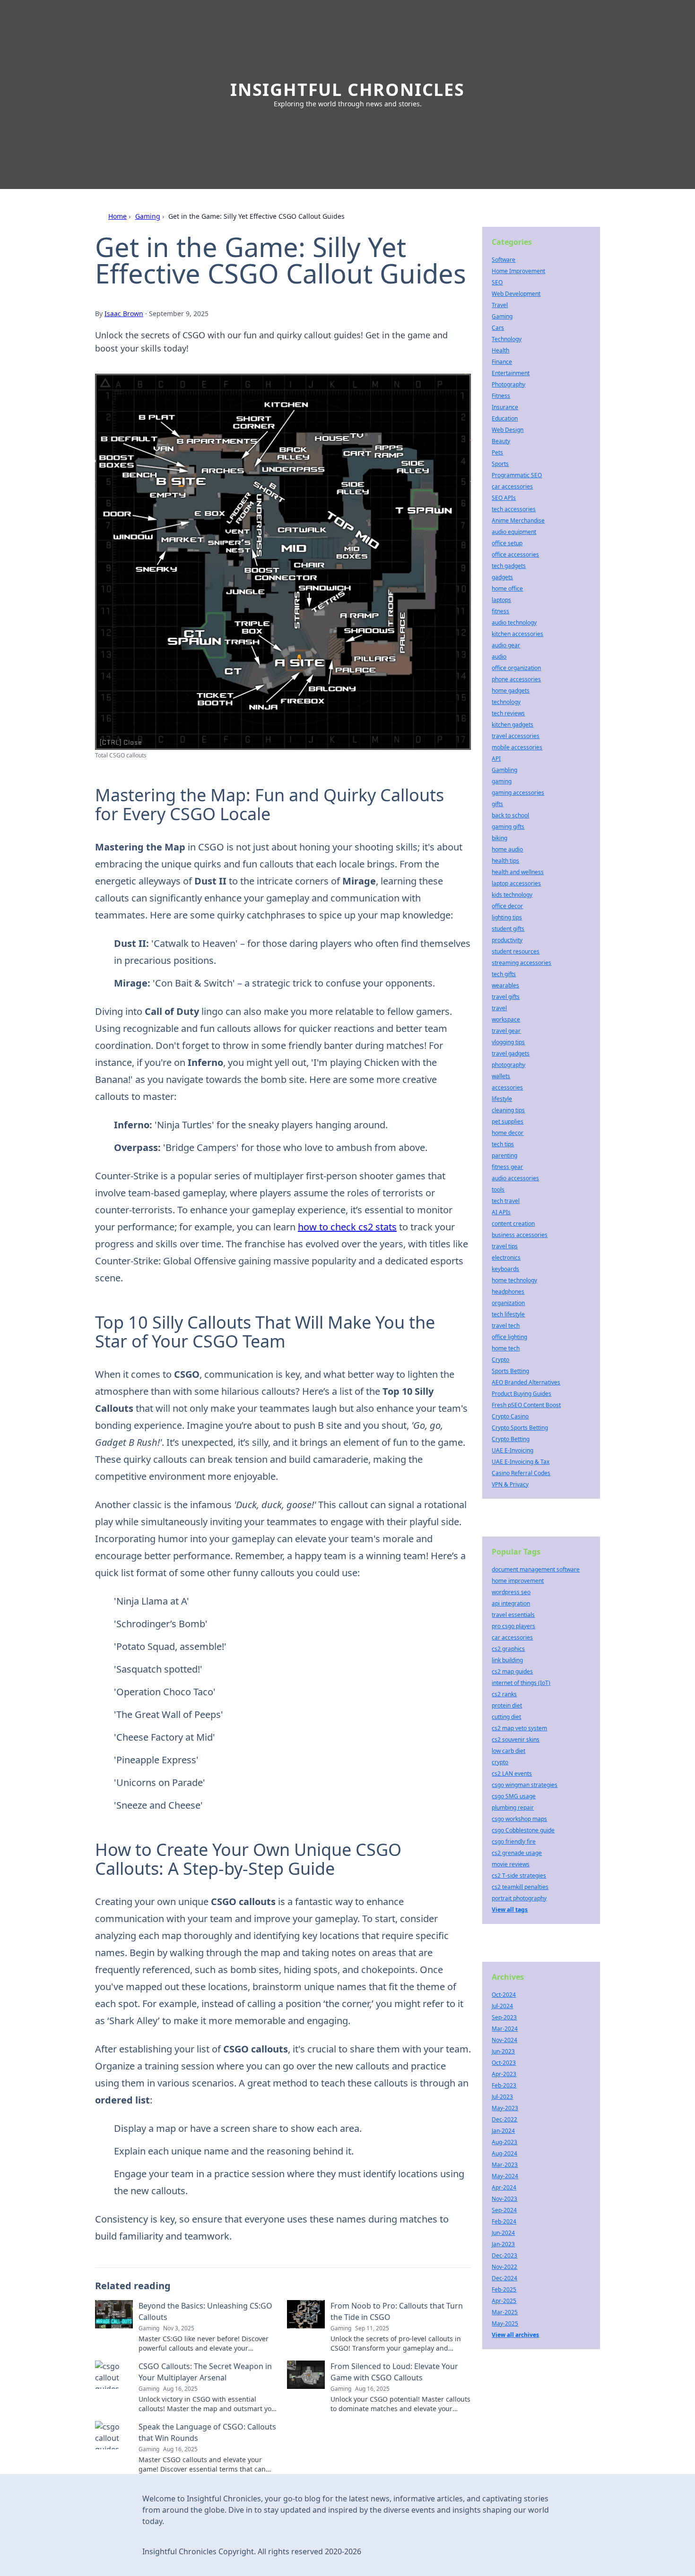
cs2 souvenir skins (516, 1739)
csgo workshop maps (519, 1819)
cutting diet (506, 1717)
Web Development (516, 294)
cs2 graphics (508, 1649)
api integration (511, 1603)
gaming (502, 781)
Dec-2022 (504, 2119)
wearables (505, 985)
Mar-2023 (505, 2165)
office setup (507, 543)
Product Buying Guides (521, 1394)
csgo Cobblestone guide (523, 1830)
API (496, 759)
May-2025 (505, 2323)
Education (505, 418)
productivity (507, 940)
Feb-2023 (504, 2085)
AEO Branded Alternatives (526, 1382)
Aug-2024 (504, 2153)
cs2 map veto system (519, 1728)
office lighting (509, 1337)
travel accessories (516, 736)
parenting (504, 1155)
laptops (501, 600)
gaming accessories (518, 793)
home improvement (518, 1581)
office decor (507, 906)
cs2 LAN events (512, 1773)
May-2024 (505, 2176)
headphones (508, 1292)
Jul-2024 (502, 2006)
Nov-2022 (504, 2267)
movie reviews (511, 1864)
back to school (510, 815)
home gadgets (511, 691)
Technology (507, 339)
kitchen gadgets (513, 725)
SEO (497, 282)
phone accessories (516, 679)
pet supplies (508, 1121)
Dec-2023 (504, 2255)
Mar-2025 (505, 2312)
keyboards (505, 1269)
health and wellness (518, 872)
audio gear (506, 645)
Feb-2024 (504, 2221)
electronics (506, 1258)
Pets (497, 452)
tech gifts (504, 974)
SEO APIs (504, 498)
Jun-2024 (503, 2233)
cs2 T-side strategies (519, 1876)
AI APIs (501, 1212)
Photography (508, 384)
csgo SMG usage (514, 1796)
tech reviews (508, 713)
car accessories (512, 486)
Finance (502, 362)
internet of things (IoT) (521, 1683)
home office (507, 588)
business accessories (520, 1235)
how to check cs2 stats (347, 1227)
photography (508, 1065)
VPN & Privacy (510, 1484)
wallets (501, 1076)
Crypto (500, 1360)
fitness (500, 611)
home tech (506, 1348)
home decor (508, 1133)
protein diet (507, 1705)
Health (500, 350)
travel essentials (513, 1615)
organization (508, 1303)
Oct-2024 (504, 1995)
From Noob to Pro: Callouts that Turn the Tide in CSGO (397, 2311)
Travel (500, 305)
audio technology (514, 623)
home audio (507, 849)
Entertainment (511, 373)
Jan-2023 (503, 2244)
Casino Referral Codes (521, 1473)
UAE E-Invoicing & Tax (521, 1462)
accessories (507, 1087)
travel (499, 1008)
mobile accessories (517, 747)
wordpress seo (511, 1592)
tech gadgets (509, 566)
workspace (506, 1019)
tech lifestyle (508, 1314)
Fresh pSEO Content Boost (526, 1405)
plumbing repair (513, 1807)
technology (506, 702)
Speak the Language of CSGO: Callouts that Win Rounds (207, 2432)
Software (504, 260)
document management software (536, 1569)
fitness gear (507, 1167)
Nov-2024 (504, 2040)
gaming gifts (508, 827)
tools (498, 1189)
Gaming (148, 216)
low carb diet (508, 1751)
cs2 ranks (504, 1694)
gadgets (502, 577)
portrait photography (519, 1898)
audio (499, 657)
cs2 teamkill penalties (520, 1887)
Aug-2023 (504, 2142)
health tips (505, 861)
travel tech (506, 1326)
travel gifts (506, 997)
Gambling (504, 770)
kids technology (512, 895)
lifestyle (502, 1099)
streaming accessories (521, 963)
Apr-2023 (504, 2074)
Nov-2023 (504, 2199)
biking (500, 838)
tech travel (506, 1201)
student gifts (508, 929)
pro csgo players (513, 1626)
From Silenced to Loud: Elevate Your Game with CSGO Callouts (394, 2372)
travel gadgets (511, 1053)
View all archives (515, 2335)
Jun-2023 (503, 2051)
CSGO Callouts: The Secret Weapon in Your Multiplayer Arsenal (205, 2372)
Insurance (505, 407)
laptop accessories (516, 883)
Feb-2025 (504, 2289)
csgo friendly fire (514, 1842)
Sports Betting (510, 1371)
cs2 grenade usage (517, 1853)
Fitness (501, 396)
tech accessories (514, 509)
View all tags (510, 1910)
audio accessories (515, 1178)
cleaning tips (508, 1110)
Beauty (501, 441)
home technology (514, 1280)
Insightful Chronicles (347, 90)
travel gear (506, 1031)
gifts (497, 804)
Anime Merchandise (518, 520)
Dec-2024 (504, 2278)
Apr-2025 (504, 2301)
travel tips (505, 1246)
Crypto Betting (511, 1439)
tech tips (503, 1144)
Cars (498, 328)
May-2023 (505, 2108)
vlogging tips (508, 1042)
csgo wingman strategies (525, 1785)
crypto (500, 1762)
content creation (513, 1224)
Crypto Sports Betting (520, 1428)
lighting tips (507, 917)
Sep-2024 (504, 2210)
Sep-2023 (504, 2017)
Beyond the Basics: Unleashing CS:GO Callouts (205, 2311)
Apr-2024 (504, 2187)
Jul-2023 (502, 2097)
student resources (516, 951)
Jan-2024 (503, 2131)
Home (117, 216)
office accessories (515, 554)
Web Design (508, 430)
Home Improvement (518, 271)
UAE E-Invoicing (513, 1450)
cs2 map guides (512, 1671)
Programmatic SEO (517, 475)
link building (507, 1660)
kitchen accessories (517, 634)
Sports (500, 464)
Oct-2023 (504, 2063)
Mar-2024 (505, 2029)
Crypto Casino (510, 1416)
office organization (516, 668)
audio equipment (514, 532)
